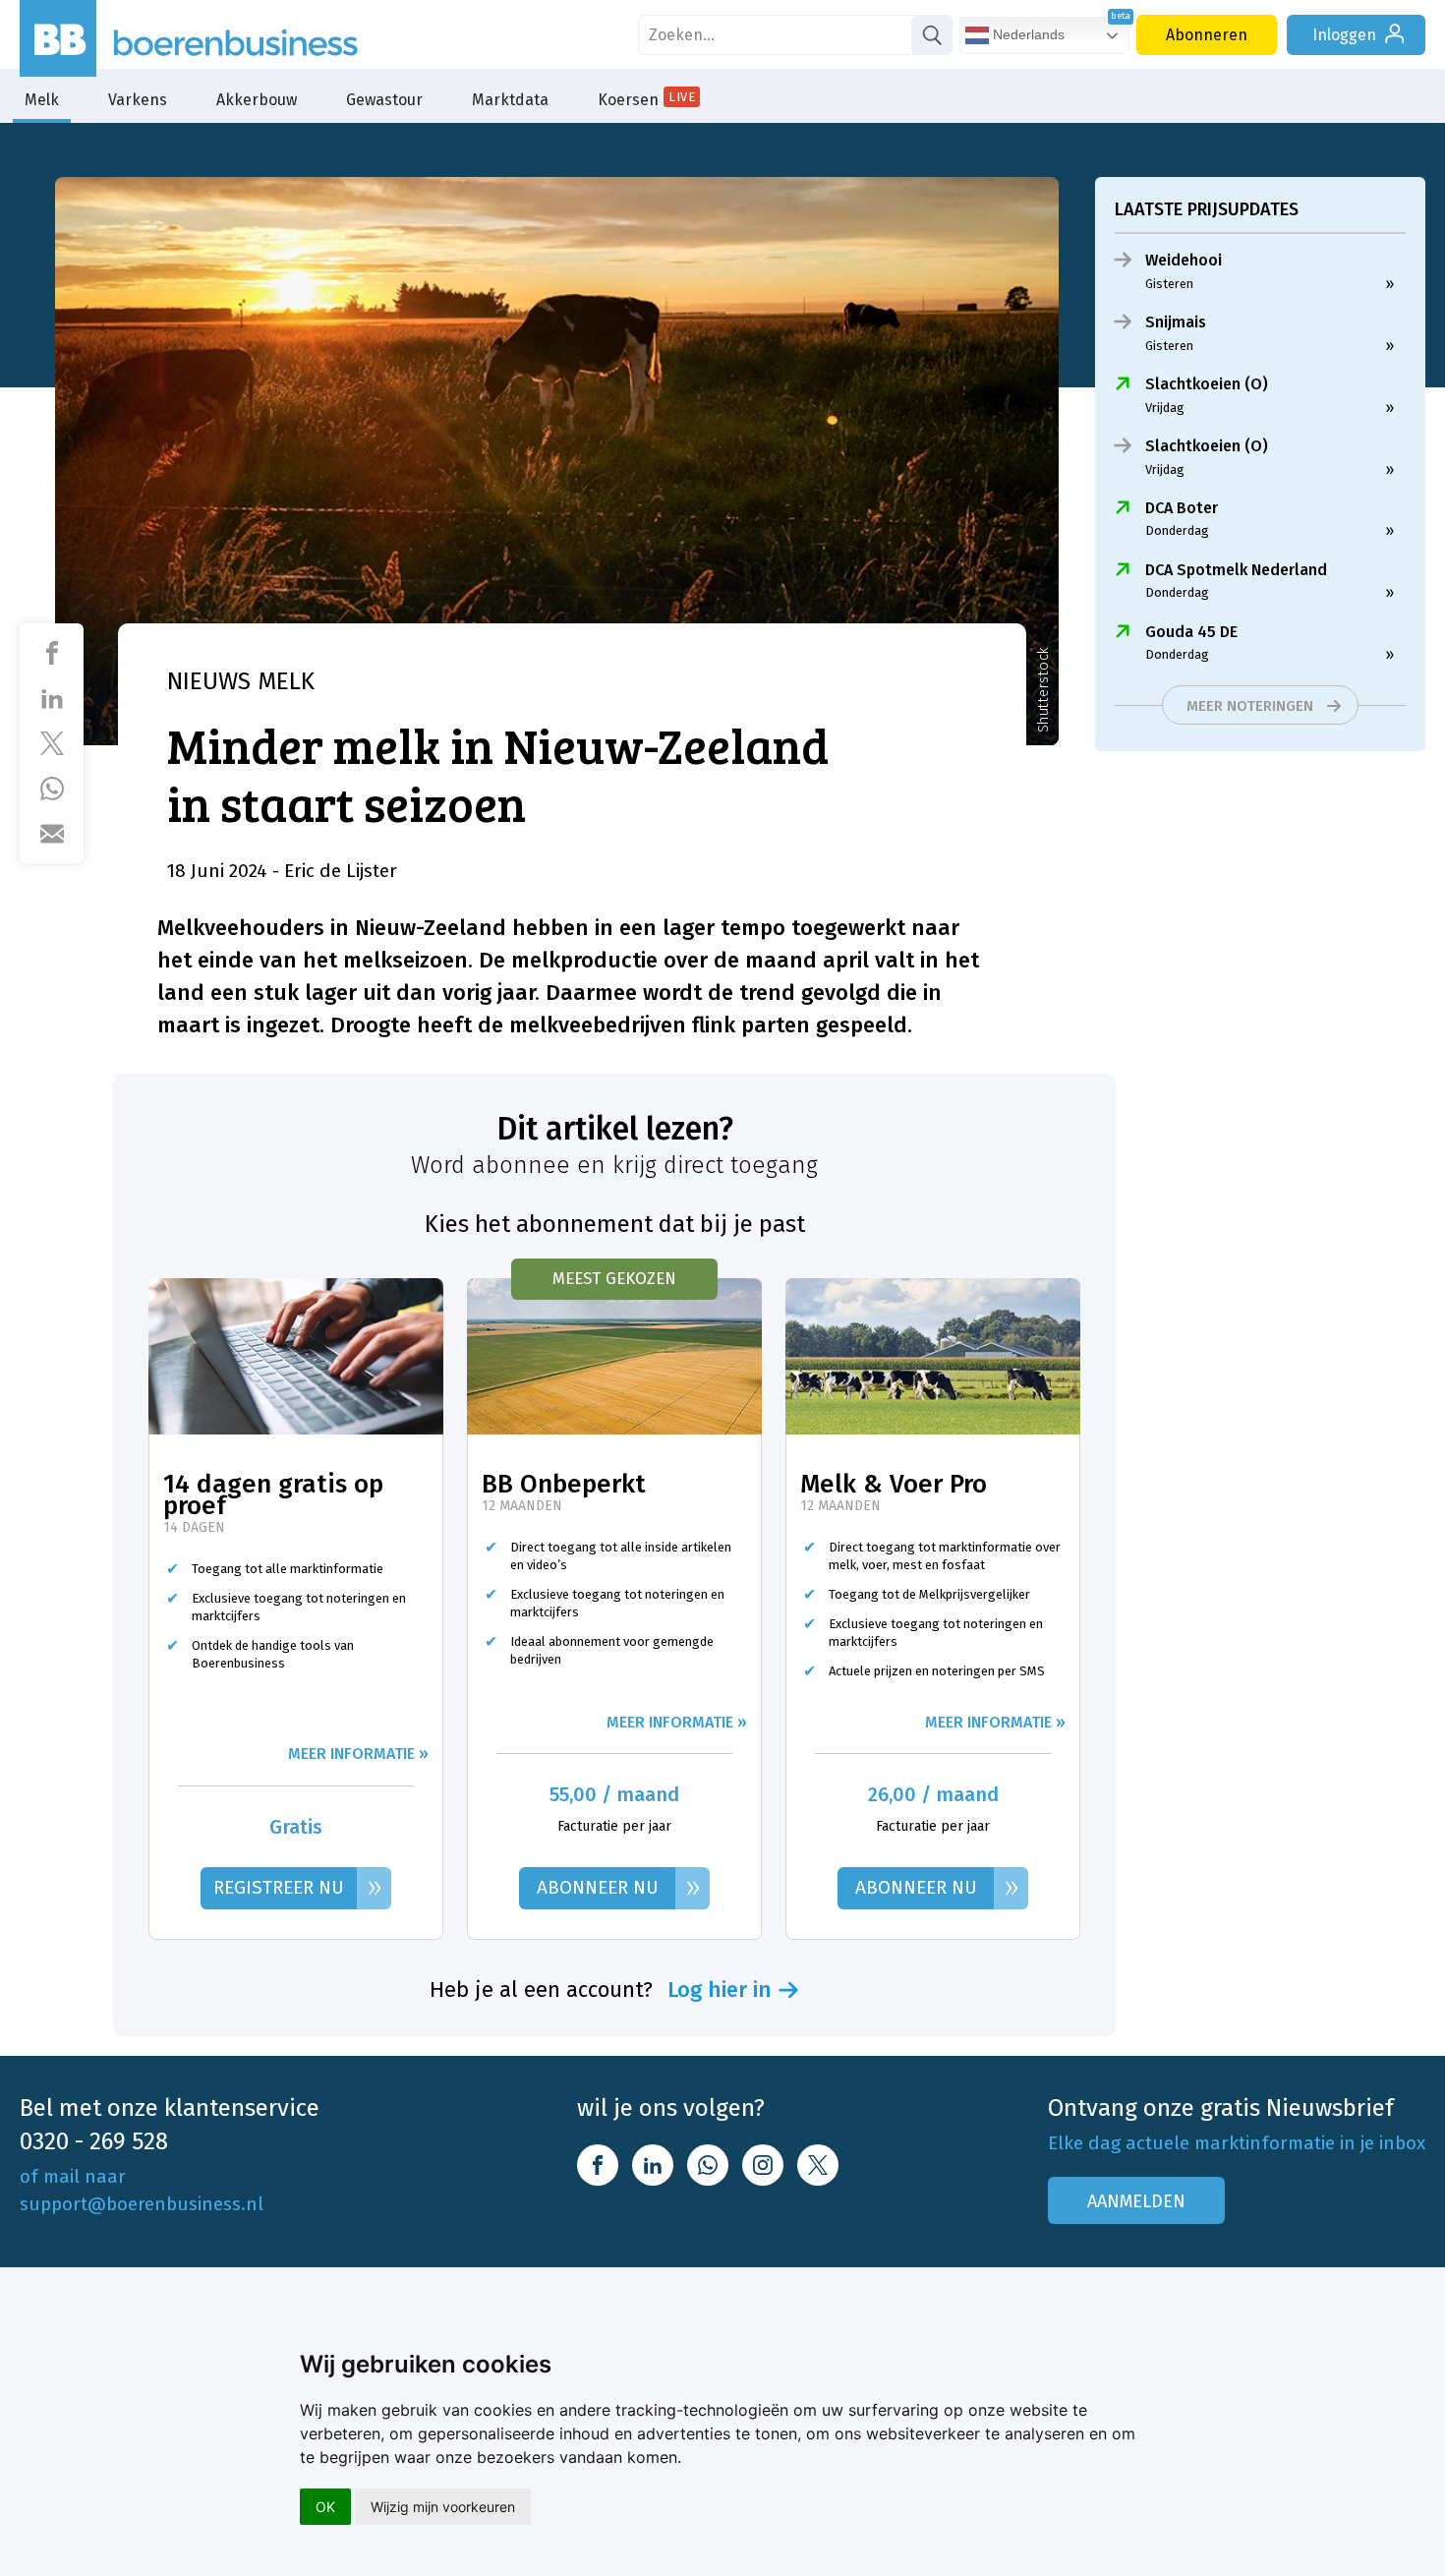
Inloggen (1344, 35)
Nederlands (1027, 34)
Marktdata (510, 100)
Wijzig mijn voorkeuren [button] (443, 2507)
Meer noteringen (1250, 706)
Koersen (646, 99)
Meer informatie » (358, 1754)
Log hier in (720, 1990)
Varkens (138, 100)
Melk (42, 100)
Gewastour (384, 100)
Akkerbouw (257, 100)
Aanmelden (1136, 2201)
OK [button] (325, 2507)
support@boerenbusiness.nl (142, 2204)
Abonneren (1207, 35)
